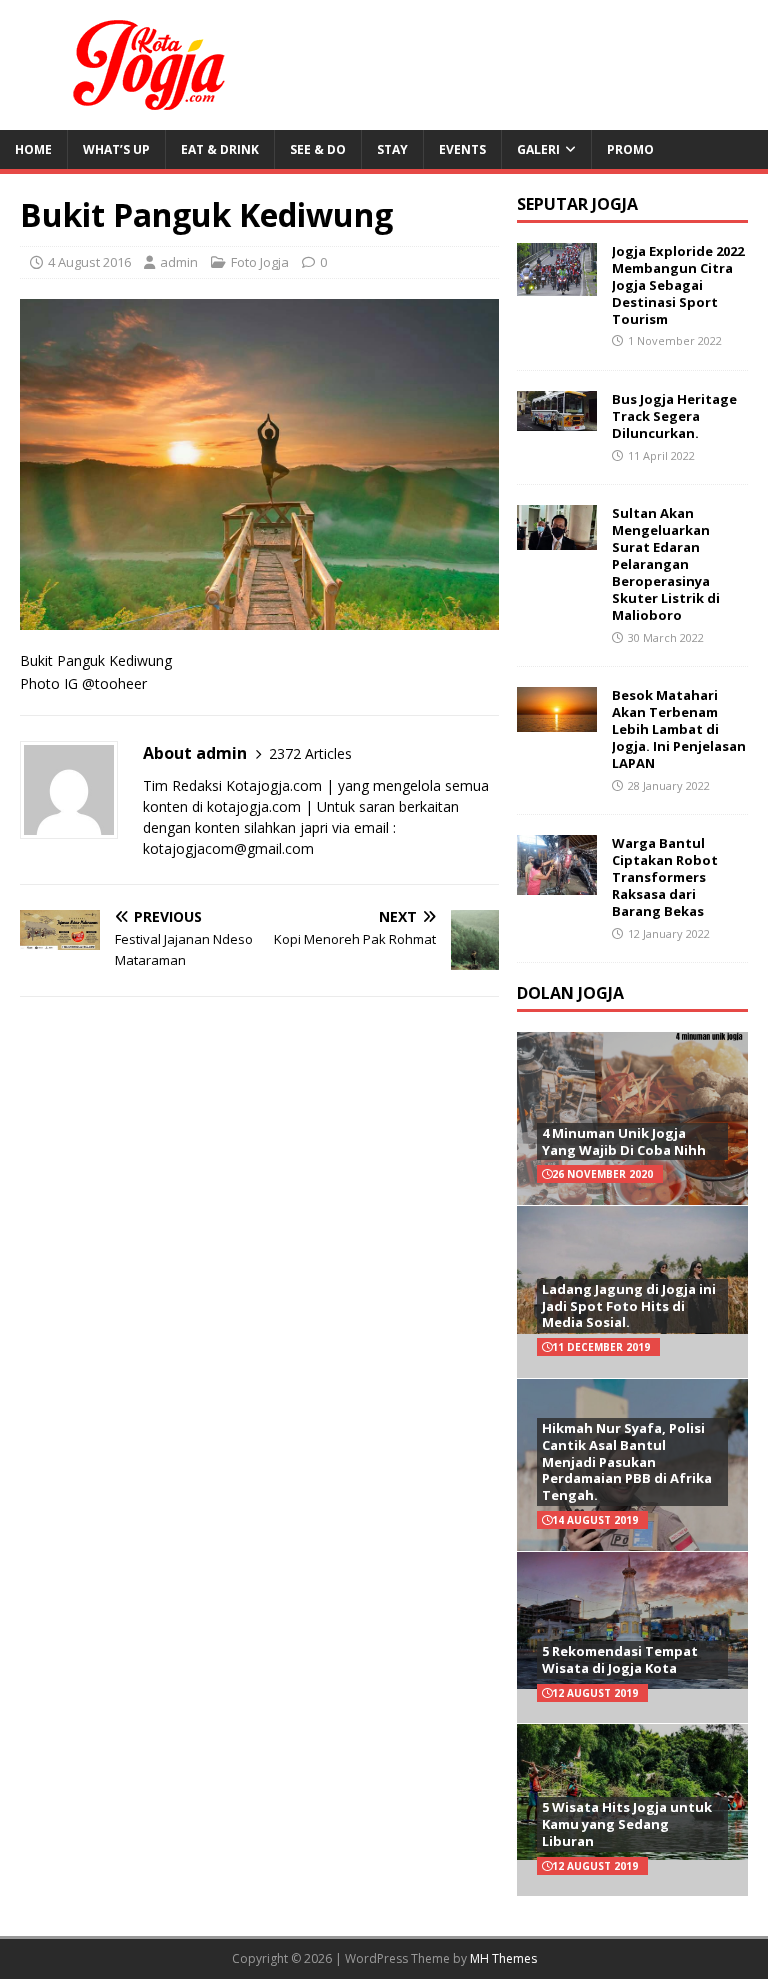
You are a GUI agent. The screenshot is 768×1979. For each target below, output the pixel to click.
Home (33, 149)
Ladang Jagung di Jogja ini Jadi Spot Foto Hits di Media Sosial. (629, 1306)
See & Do (318, 149)
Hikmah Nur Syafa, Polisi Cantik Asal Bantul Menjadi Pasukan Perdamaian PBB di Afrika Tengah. (627, 1462)
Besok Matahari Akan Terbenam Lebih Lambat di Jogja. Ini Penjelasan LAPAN (679, 729)
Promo (630, 149)
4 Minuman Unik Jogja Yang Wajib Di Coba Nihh (624, 1141)
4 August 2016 (89, 262)
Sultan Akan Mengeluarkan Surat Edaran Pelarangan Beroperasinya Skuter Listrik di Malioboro (666, 563)
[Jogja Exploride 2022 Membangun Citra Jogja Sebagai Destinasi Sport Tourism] (557, 284)
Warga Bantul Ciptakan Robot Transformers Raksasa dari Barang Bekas (665, 877)
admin (179, 262)
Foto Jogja (260, 262)
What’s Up (116, 149)
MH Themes (503, 1958)
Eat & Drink (220, 149)
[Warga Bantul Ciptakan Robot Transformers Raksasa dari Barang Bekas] (557, 883)
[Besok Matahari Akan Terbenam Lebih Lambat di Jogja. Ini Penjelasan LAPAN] (557, 720)
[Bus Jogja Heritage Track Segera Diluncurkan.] (557, 419)
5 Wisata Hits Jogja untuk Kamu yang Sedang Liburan (627, 1824)
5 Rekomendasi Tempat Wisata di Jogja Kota (620, 1659)
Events (462, 149)
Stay (392, 149)
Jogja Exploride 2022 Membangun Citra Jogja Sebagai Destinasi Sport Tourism (678, 285)
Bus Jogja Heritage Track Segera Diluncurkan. (674, 416)
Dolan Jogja (570, 993)
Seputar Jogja (577, 204)
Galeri (538, 149)
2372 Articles (310, 753)
